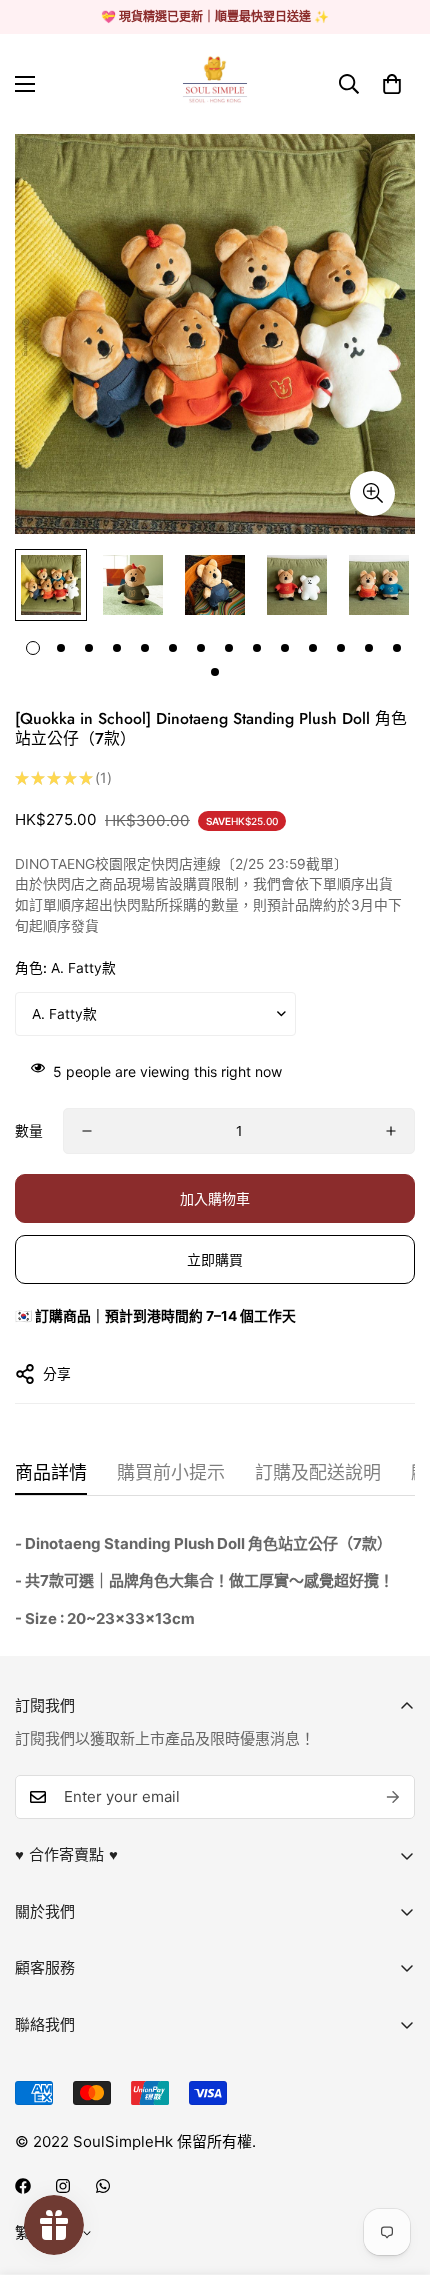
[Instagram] (63, 2186)
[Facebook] (23, 2186)
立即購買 (215, 1259)
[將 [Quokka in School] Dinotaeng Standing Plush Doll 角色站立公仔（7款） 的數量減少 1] (87, 1131)
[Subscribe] (393, 1797)
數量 (29, 1131)
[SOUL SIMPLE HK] (215, 84)
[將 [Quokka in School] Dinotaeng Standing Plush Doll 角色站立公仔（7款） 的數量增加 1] (391, 1131)
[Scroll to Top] (394, 2169)
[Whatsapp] (103, 2186)
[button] (392, 84)
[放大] (372, 493)
